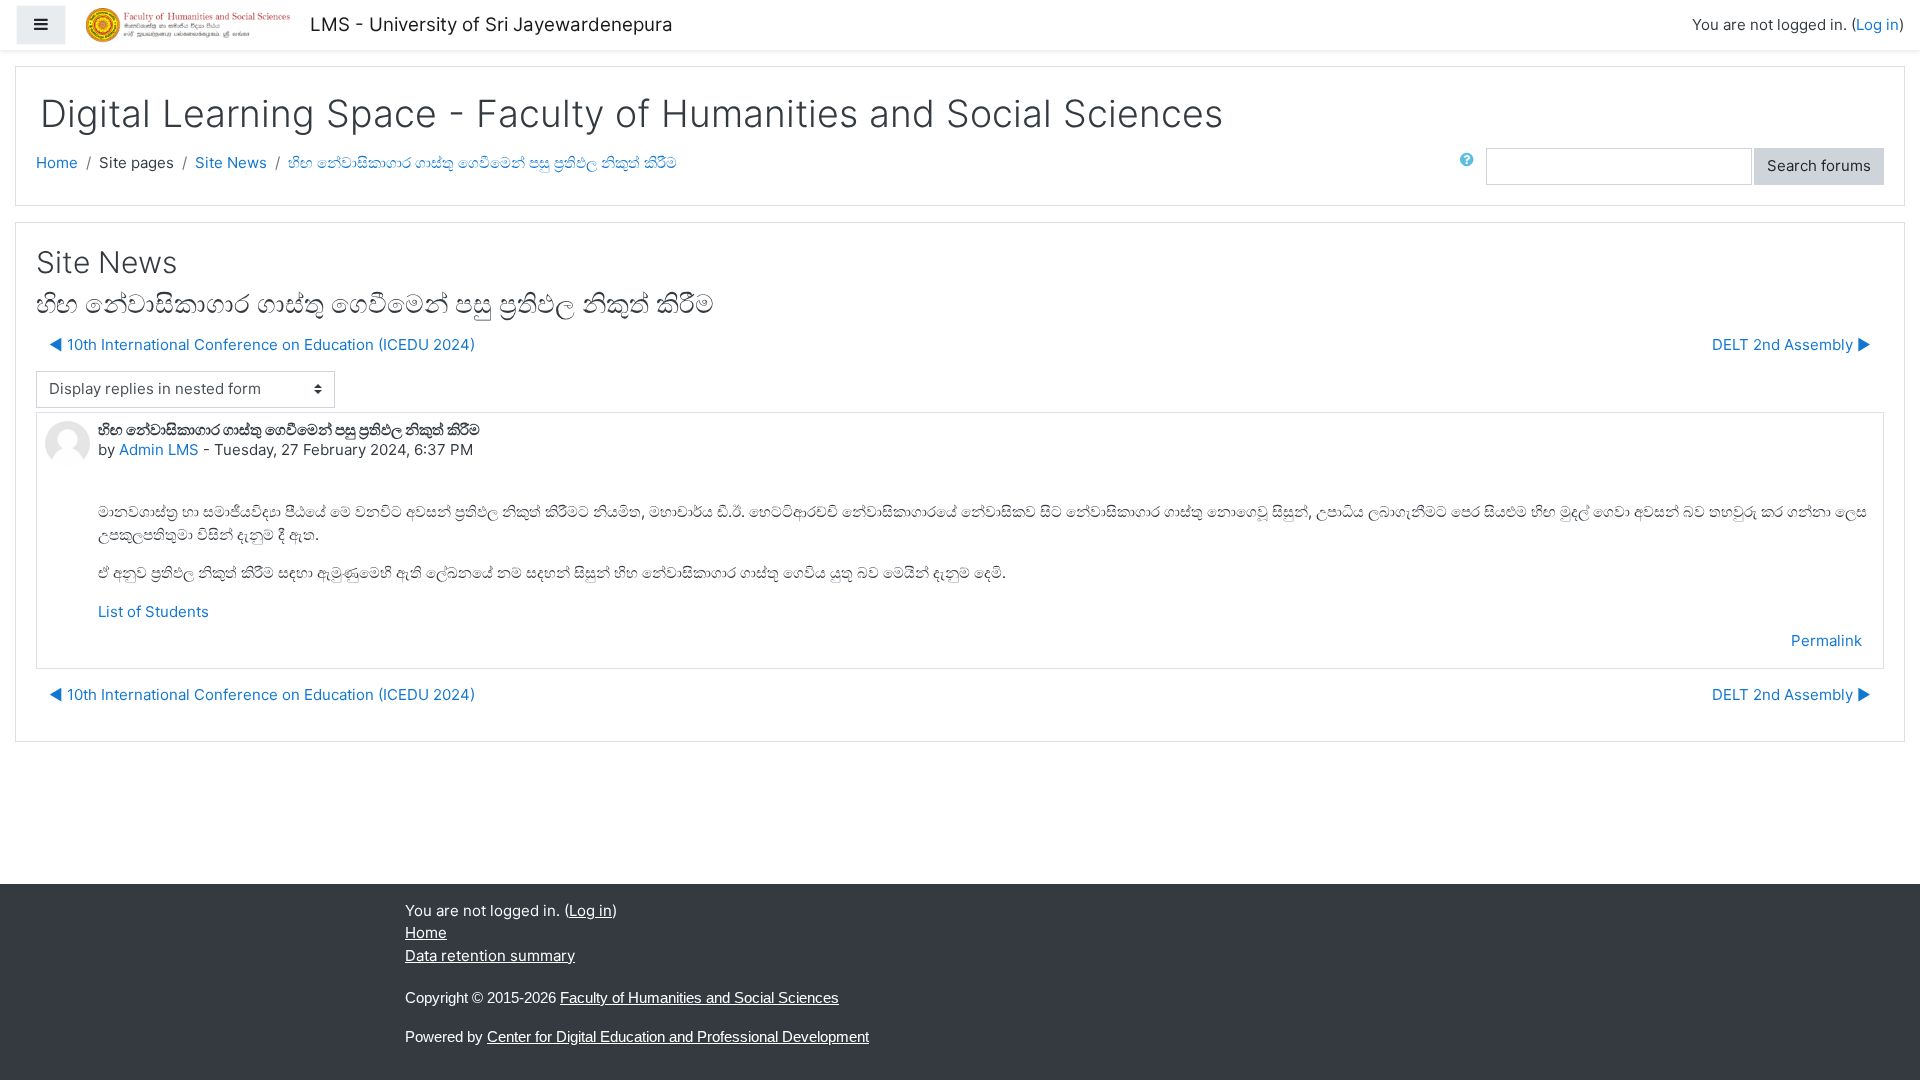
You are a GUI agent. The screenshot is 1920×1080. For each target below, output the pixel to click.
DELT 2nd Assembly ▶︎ (1791, 344)
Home (57, 162)
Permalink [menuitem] (1826, 640)
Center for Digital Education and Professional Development (678, 1036)
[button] (1471, 166)
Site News (231, 162)
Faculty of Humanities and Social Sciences (699, 997)
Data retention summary (490, 955)
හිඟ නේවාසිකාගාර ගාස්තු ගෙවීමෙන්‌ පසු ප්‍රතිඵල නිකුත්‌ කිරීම (482, 162)
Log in (1877, 24)
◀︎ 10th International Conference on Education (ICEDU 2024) (262, 344)
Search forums (1819, 165)
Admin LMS (159, 449)
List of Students (153, 611)
